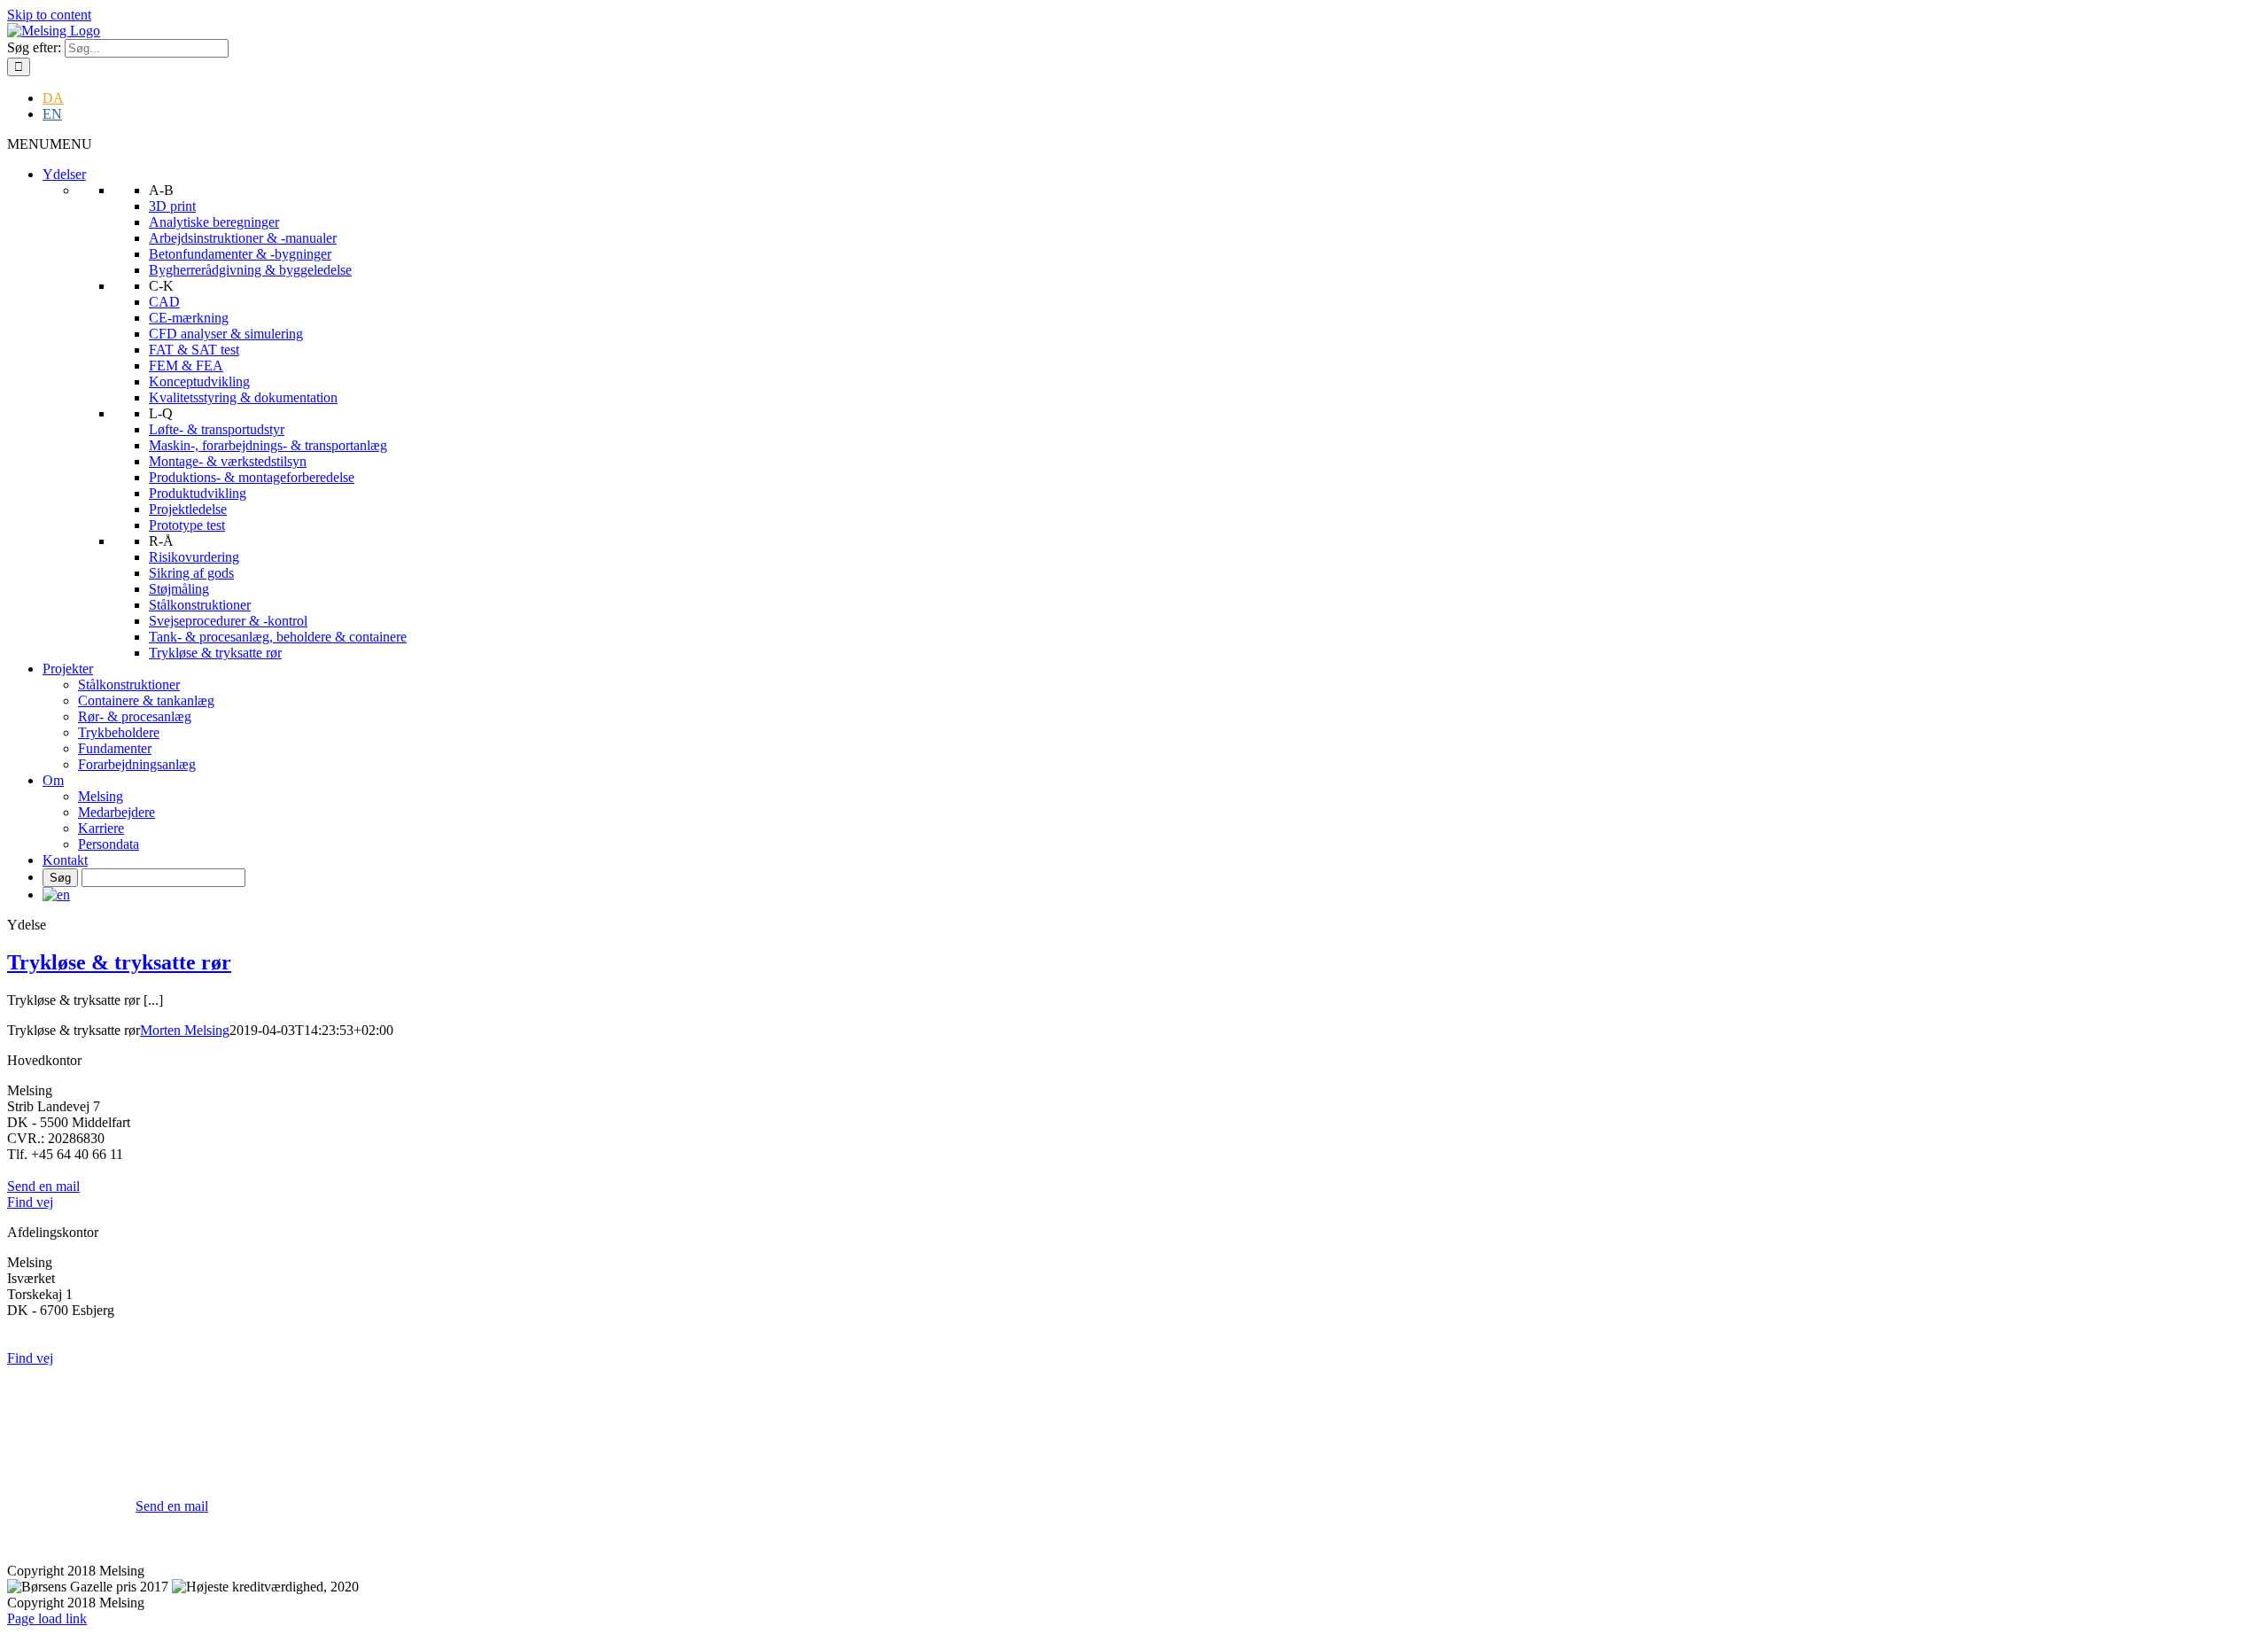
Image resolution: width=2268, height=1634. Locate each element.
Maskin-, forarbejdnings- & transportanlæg (268, 445)
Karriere (101, 828)
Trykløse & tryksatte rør (215, 653)
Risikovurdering (194, 557)
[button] (50, 144)
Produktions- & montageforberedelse (252, 477)
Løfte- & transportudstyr (217, 429)
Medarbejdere (117, 812)
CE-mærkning (189, 318)
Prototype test (187, 525)
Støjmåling (179, 589)
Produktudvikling (198, 493)
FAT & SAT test (194, 350)
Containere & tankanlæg (146, 700)
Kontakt (65, 860)
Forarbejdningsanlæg (137, 764)
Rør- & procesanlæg (135, 716)
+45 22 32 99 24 (182, 1490)
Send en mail (172, 1506)
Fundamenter (115, 748)
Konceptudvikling (199, 381)
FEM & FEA (186, 366)
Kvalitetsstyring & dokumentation (243, 397)
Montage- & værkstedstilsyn (228, 461)
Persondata (109, 844)
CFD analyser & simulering (226, 334)
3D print (172, 206)
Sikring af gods (191, 573)
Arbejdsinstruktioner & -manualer (243, 238)
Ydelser (64, 174)
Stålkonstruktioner (200, 605)
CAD (164, 302)
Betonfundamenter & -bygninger (240, 254)
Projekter (68, 669)
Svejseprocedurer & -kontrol (228, 621)
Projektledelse (188, 509)
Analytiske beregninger (214, 222)
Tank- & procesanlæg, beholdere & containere (278, 637)
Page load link (47, 1618)
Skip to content (49, 15)
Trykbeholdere (119, 732)
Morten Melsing (185, 1030)
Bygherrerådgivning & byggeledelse (250, 270)
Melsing (101, 796)
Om (53, 780)
